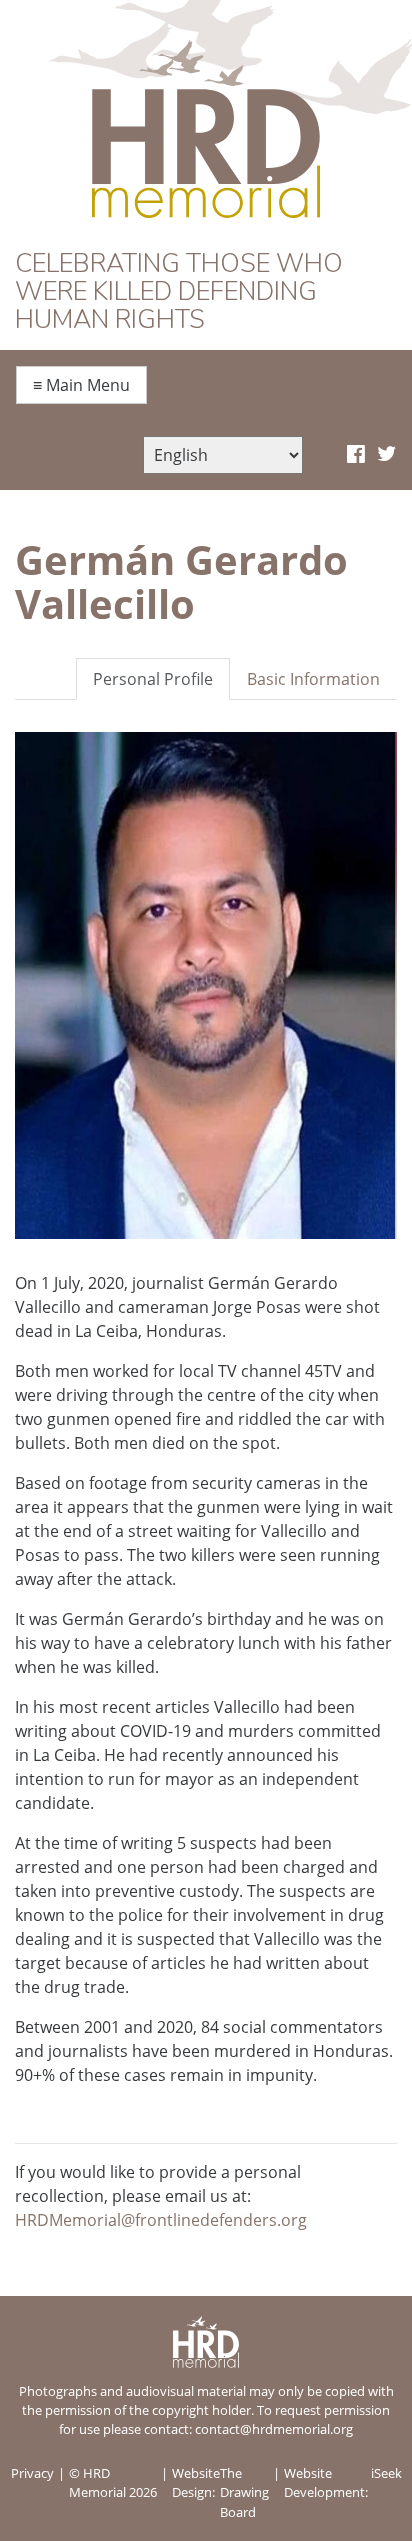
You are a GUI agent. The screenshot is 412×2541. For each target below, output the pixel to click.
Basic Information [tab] (313, 679)
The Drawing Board (244, 2492)
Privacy (32, 2473)
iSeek (386, 2473)
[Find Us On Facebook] (356, 455)
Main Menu (81, 385)
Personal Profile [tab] (153, 679)
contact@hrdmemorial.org (274, 2429)
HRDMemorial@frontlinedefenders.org (161, 2220)
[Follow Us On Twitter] (386, 455)
